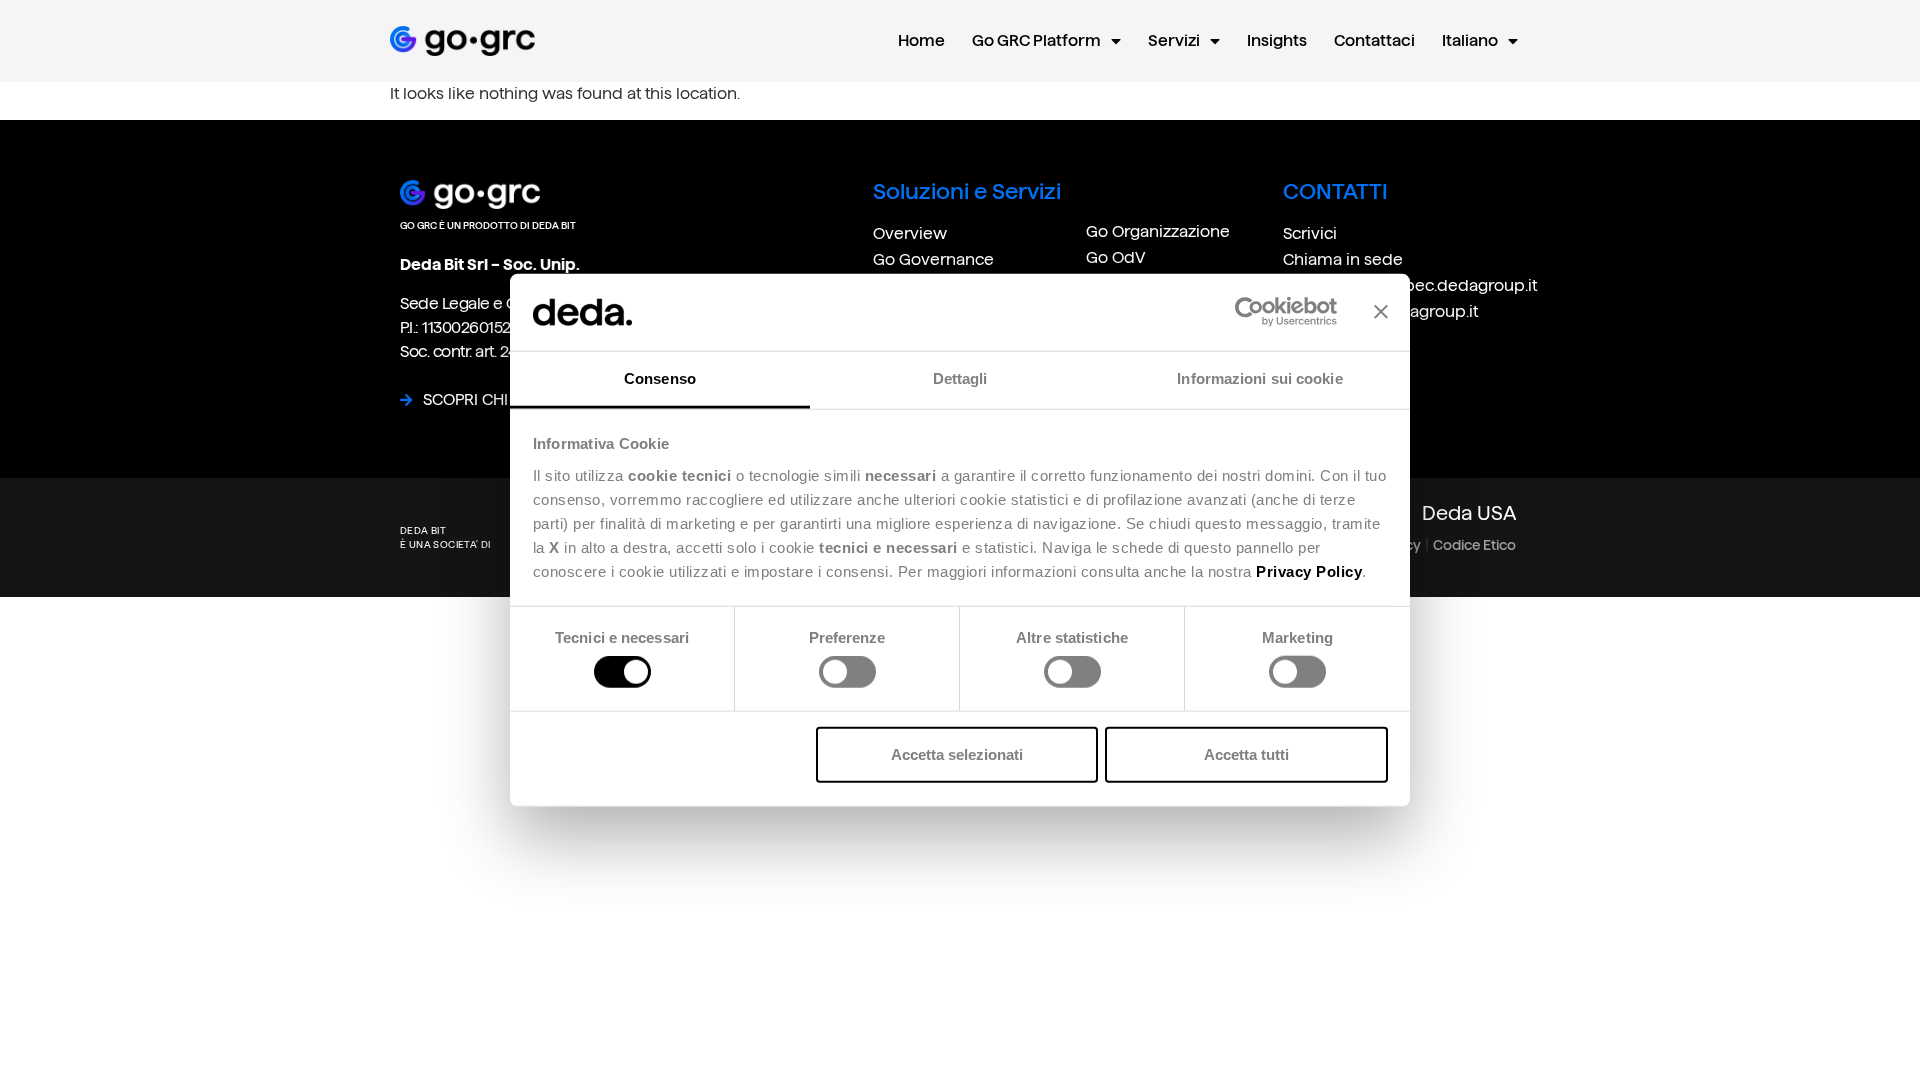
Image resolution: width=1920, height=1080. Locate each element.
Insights (1277, 40)
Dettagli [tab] (960, 378)
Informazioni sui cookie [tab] (1259, 378)
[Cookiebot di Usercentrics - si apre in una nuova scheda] (1249, 312)
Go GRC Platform (1036, 40)
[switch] (847, 672)
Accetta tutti (1246, 753)
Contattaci (1374, 40)
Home (921, 40)
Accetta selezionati (957, 753)
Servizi (1174, 40)
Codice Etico (1474, 545)
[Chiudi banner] (1381, 312)
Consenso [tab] (660, 378)
